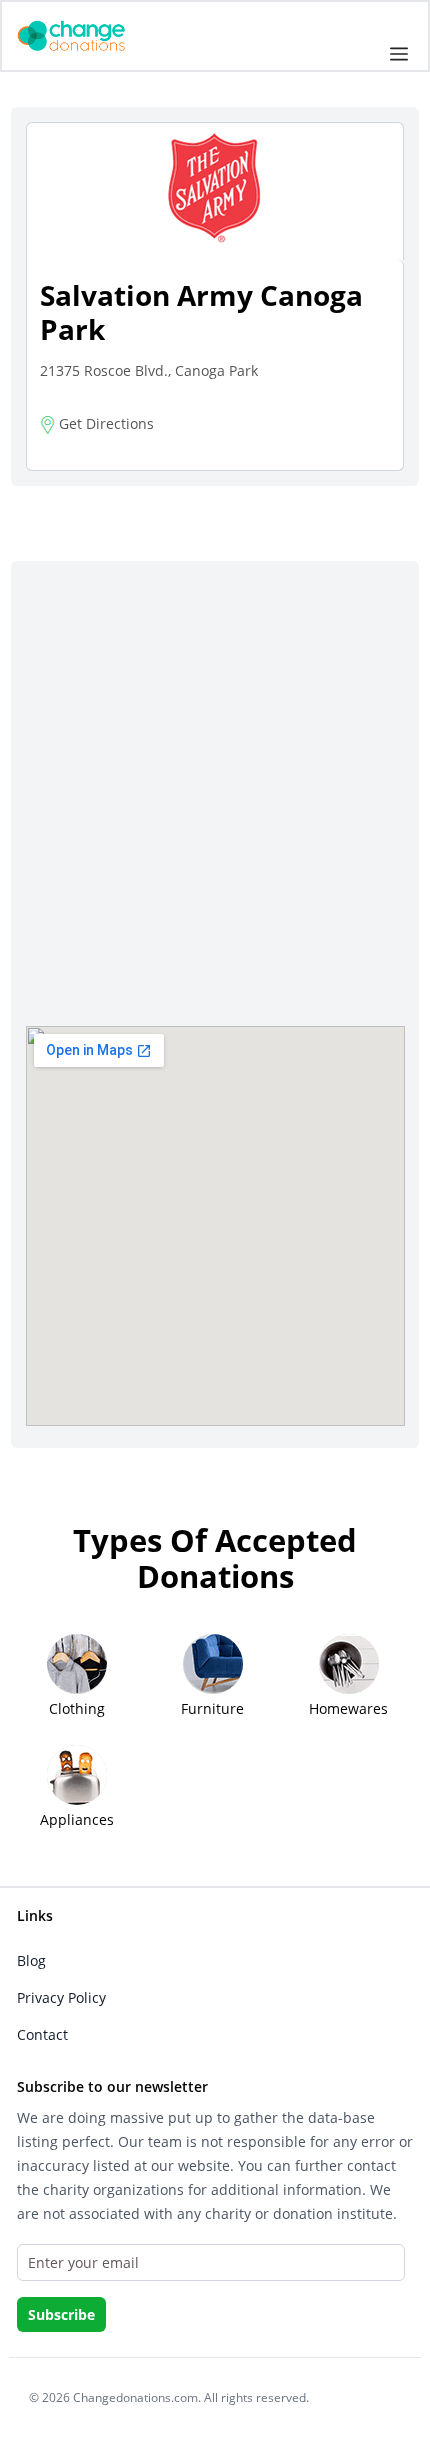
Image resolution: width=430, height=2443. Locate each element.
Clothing (77, 1708)
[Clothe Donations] (96, 34)
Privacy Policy (61, 1997)
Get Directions (104, 423)
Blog (31, 1960)
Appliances (77, 1819)
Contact (42, 2034)
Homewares (348, 1708)
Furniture (212, 1708)
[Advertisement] (215, 801)
